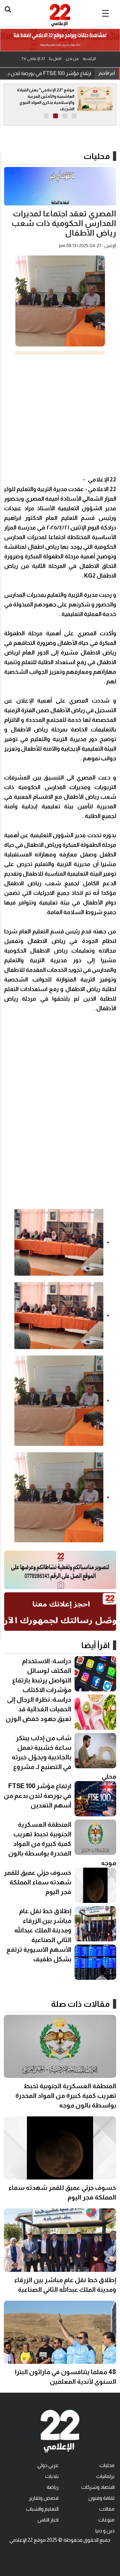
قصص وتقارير (44, 2498)
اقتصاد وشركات (98, 2487)
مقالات (107, 2509)
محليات (97, 156)
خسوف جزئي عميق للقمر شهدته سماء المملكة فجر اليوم (38, 1882)
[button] (74, 116)
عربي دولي (48, 2465)
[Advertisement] (60, 415)
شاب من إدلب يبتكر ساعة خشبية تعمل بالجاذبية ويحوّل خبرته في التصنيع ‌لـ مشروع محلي (64, 1757)
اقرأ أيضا (96, 1645)
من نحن (72, 59)
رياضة (53, 2487)
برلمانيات (105, 2476)
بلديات (52, 2476)
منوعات (106, 2520)
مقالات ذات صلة (80, 2004)
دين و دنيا (105, 2531)
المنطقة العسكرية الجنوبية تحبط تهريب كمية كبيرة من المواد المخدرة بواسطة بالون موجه (47, 73)
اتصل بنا (55, 59)
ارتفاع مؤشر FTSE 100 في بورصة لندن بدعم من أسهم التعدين (38, 1796)
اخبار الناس (48, 2520)
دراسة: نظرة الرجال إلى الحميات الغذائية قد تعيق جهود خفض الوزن (39, 1709)
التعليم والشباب (42, 2509)
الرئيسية (89, 59)
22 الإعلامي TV (33, 59)
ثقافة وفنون (101, 2498)
